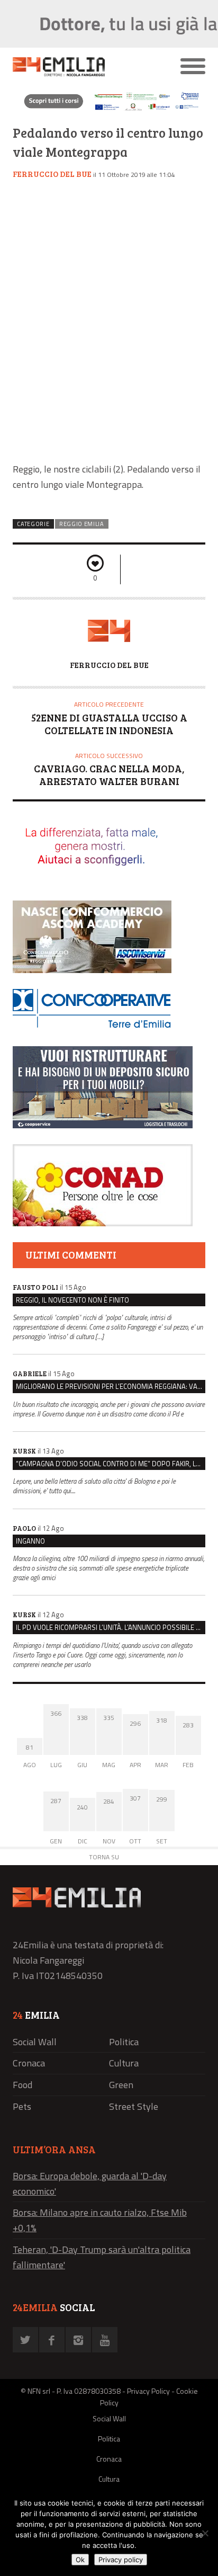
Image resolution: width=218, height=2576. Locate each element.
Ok (80, 2560)
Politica (124, 2042)
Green (121, 2085)
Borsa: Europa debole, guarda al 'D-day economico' (90, 2183)
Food (22, 2085)
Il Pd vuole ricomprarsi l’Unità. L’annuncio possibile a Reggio (111, 1627)
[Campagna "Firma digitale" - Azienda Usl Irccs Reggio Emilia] (109, 110)
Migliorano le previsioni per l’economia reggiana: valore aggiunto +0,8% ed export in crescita (111, 1386)
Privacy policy (121, 2560)
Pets (22, 2106)
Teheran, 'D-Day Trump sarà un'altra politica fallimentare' (102, 2257)
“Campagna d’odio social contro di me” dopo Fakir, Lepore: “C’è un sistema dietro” (111, 1464)
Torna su (104, 1857)
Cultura (124, 2063)
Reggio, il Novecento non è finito (72, 1300)
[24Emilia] (85, 67)
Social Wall (35, 2042)
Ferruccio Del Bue (52, 174)
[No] (205, 2533)
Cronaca (29, 2063)
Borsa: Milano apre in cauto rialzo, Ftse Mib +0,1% (100, 2220)
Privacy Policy (148, 2391)
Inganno (30, 1541)
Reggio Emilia (82, 524)
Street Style (134, 2106)
